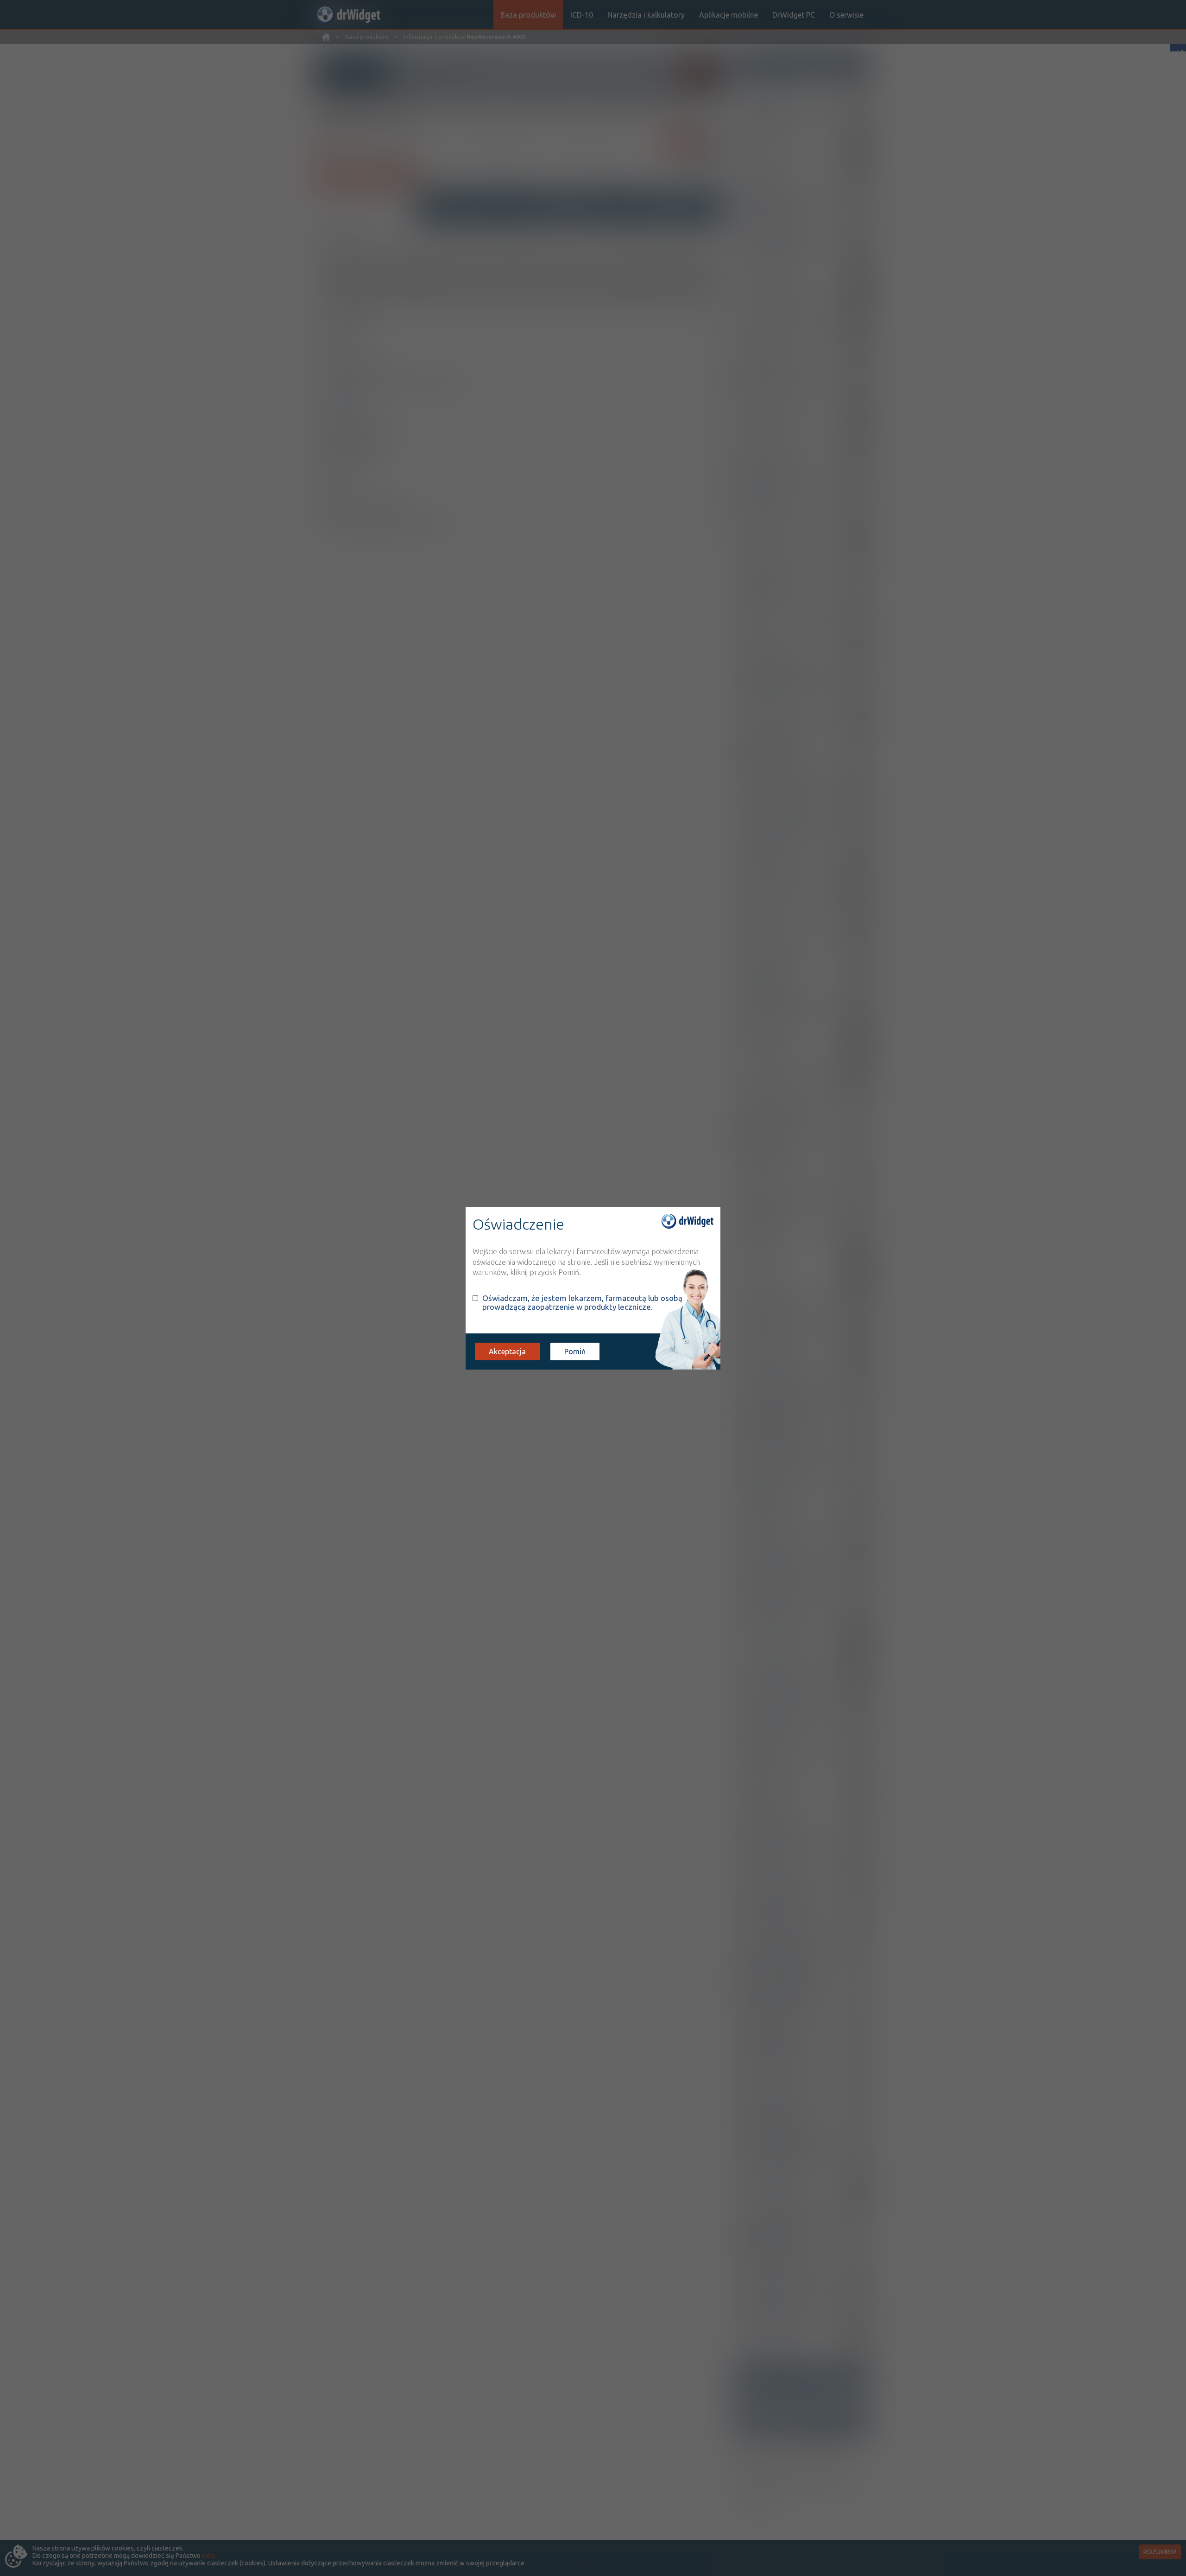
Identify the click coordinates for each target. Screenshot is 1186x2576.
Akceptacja (507, 1351)
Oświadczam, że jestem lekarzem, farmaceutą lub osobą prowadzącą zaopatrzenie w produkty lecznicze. (582, 1302)
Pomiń (575, 1351)
